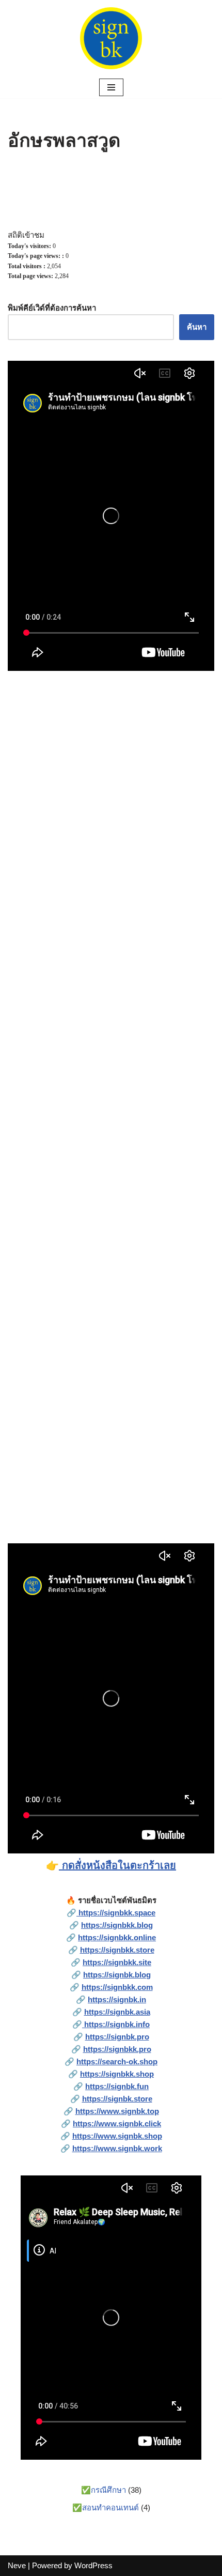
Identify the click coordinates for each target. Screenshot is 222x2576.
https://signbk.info (116, 2024)
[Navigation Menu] (111, 87)
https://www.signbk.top (117, 2111)
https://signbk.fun (117, 2086)
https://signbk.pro (117, 2037)
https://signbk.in (117, 1999)
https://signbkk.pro (117, 2049)
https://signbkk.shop (117, 2074)
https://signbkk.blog (117, 1925)
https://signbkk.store (117, 1950)
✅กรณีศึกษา (104, 2490)
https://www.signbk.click (117, 2123)
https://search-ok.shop (117, 2061)
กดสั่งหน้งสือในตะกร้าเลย (117, 1865)
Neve (17, 2565)
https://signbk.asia (117, 2012)
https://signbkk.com (117, 1987)
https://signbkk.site (117, 1962)
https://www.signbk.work (117, 2148)
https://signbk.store (117, 2099)
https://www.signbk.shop (117, 2136)
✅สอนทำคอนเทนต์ (106, 2508)
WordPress (93, 2565)
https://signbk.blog (117, 1975)
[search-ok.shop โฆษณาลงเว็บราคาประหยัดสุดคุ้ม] (111, 38)
